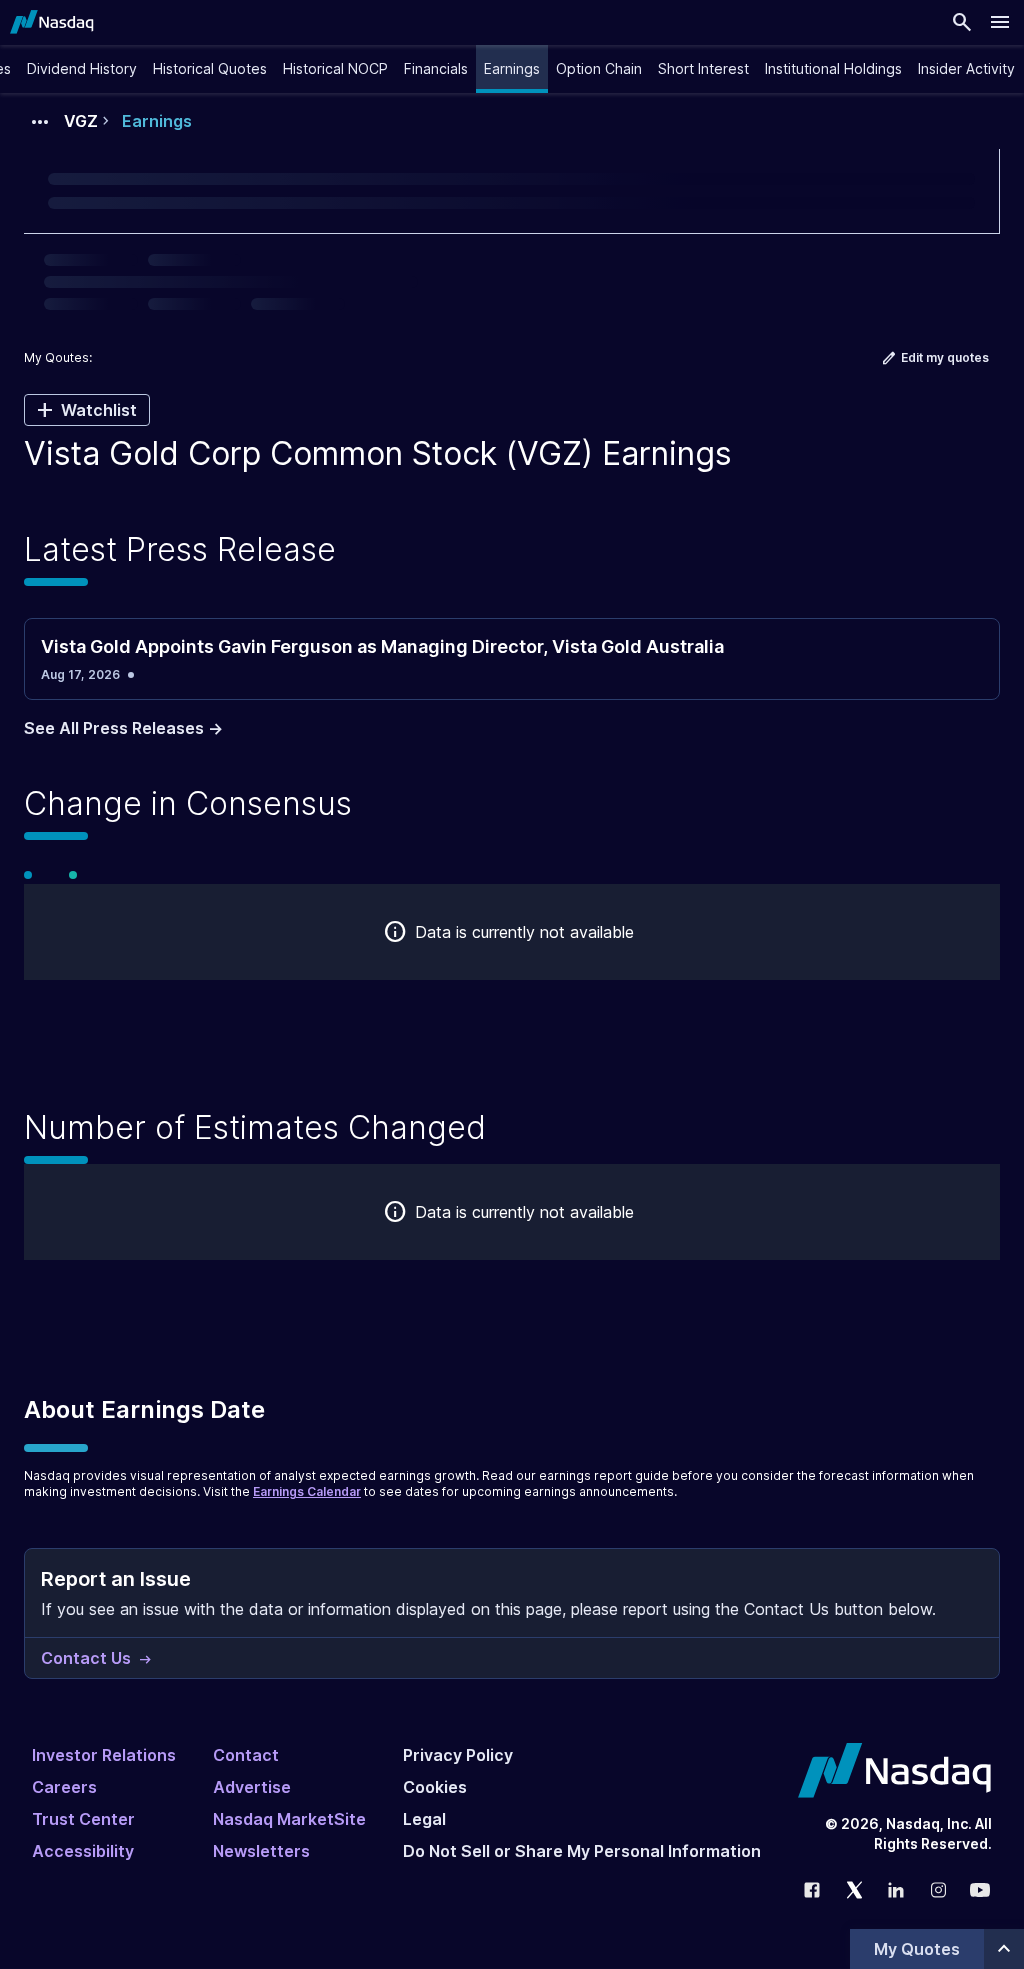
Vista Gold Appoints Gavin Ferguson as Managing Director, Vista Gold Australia (382, 646)
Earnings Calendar (307, 1491)
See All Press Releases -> (123, 728)
